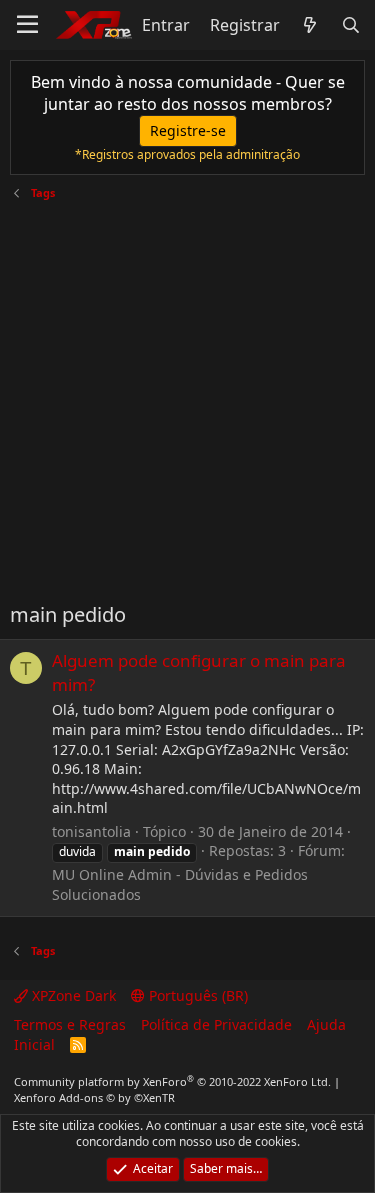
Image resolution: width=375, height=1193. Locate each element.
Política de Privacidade (216, 1024)
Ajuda (326, 1024)
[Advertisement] (187, 393)
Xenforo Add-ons (94, 1097)
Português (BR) (196, 995)
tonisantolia (91, 831)
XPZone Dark (72, 995)
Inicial (34, 1044)
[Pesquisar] (350, 25)
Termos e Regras (70, 1024)
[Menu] (27, 25)
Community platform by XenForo (172, 1081)
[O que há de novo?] (310, 25)
